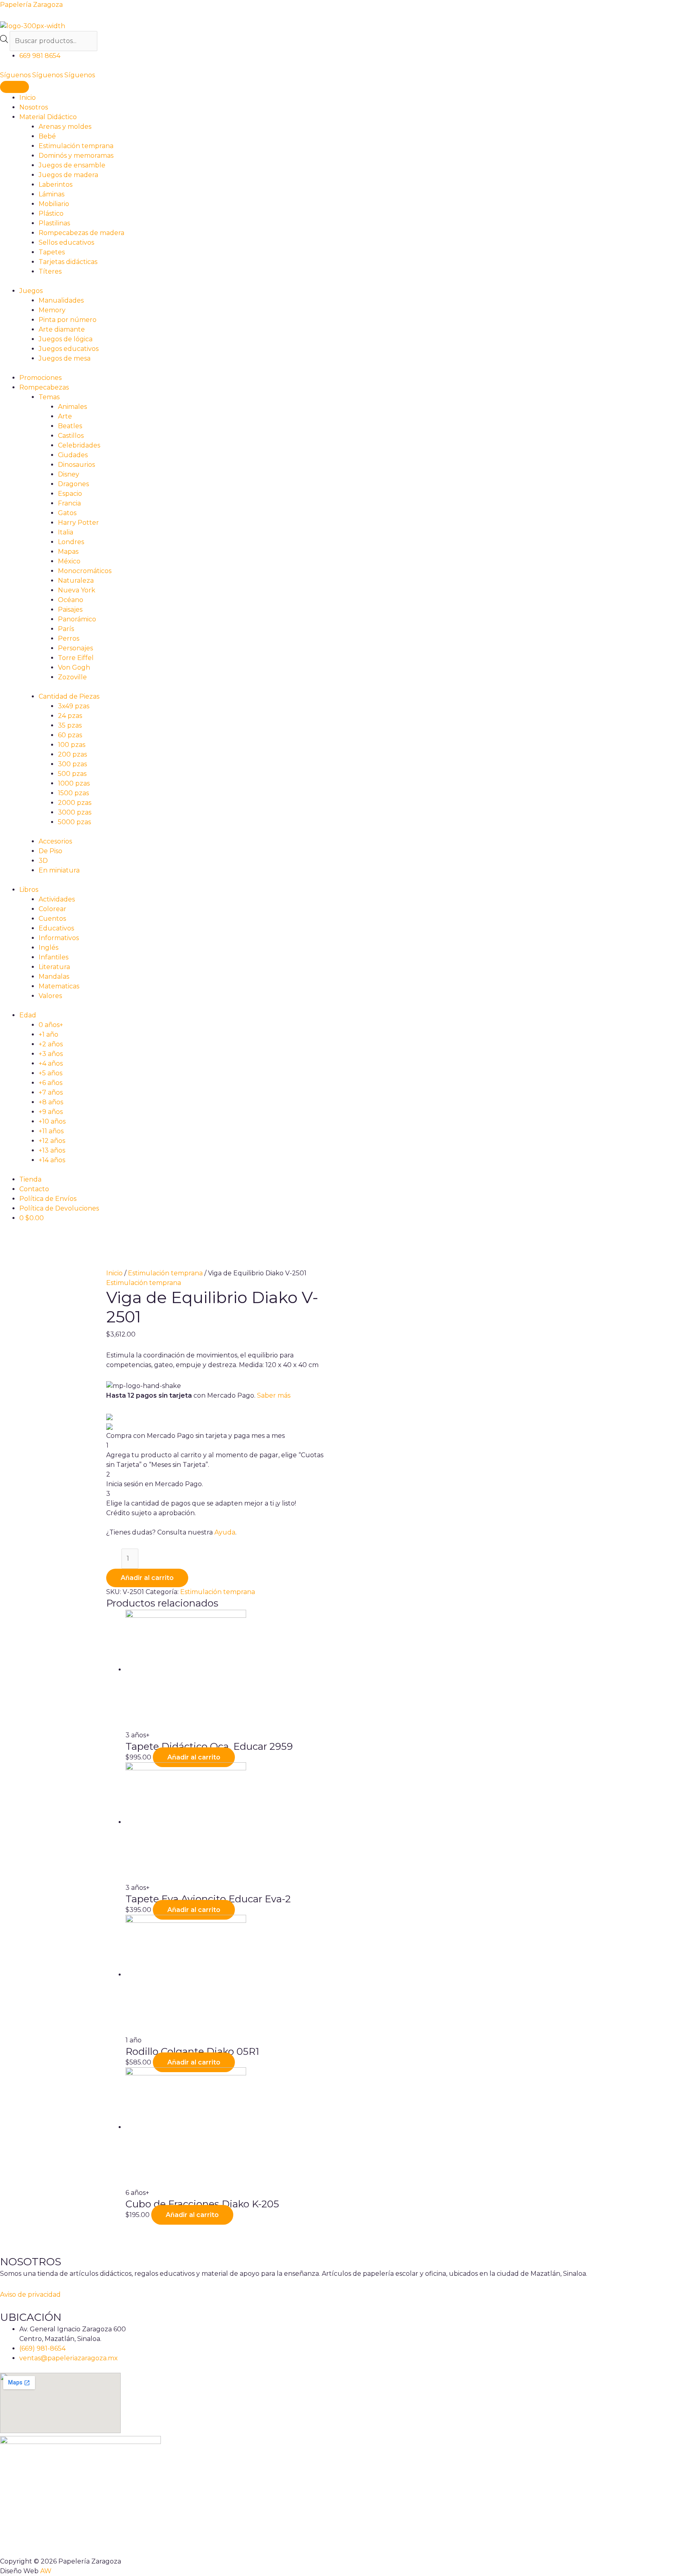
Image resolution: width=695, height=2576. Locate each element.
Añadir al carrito (147, 1578)
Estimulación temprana (165, 1273)
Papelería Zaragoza (31, 5)
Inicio (114, 1273)
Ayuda (225, 1532)
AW (46, 2571)
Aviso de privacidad (30, 2294)
